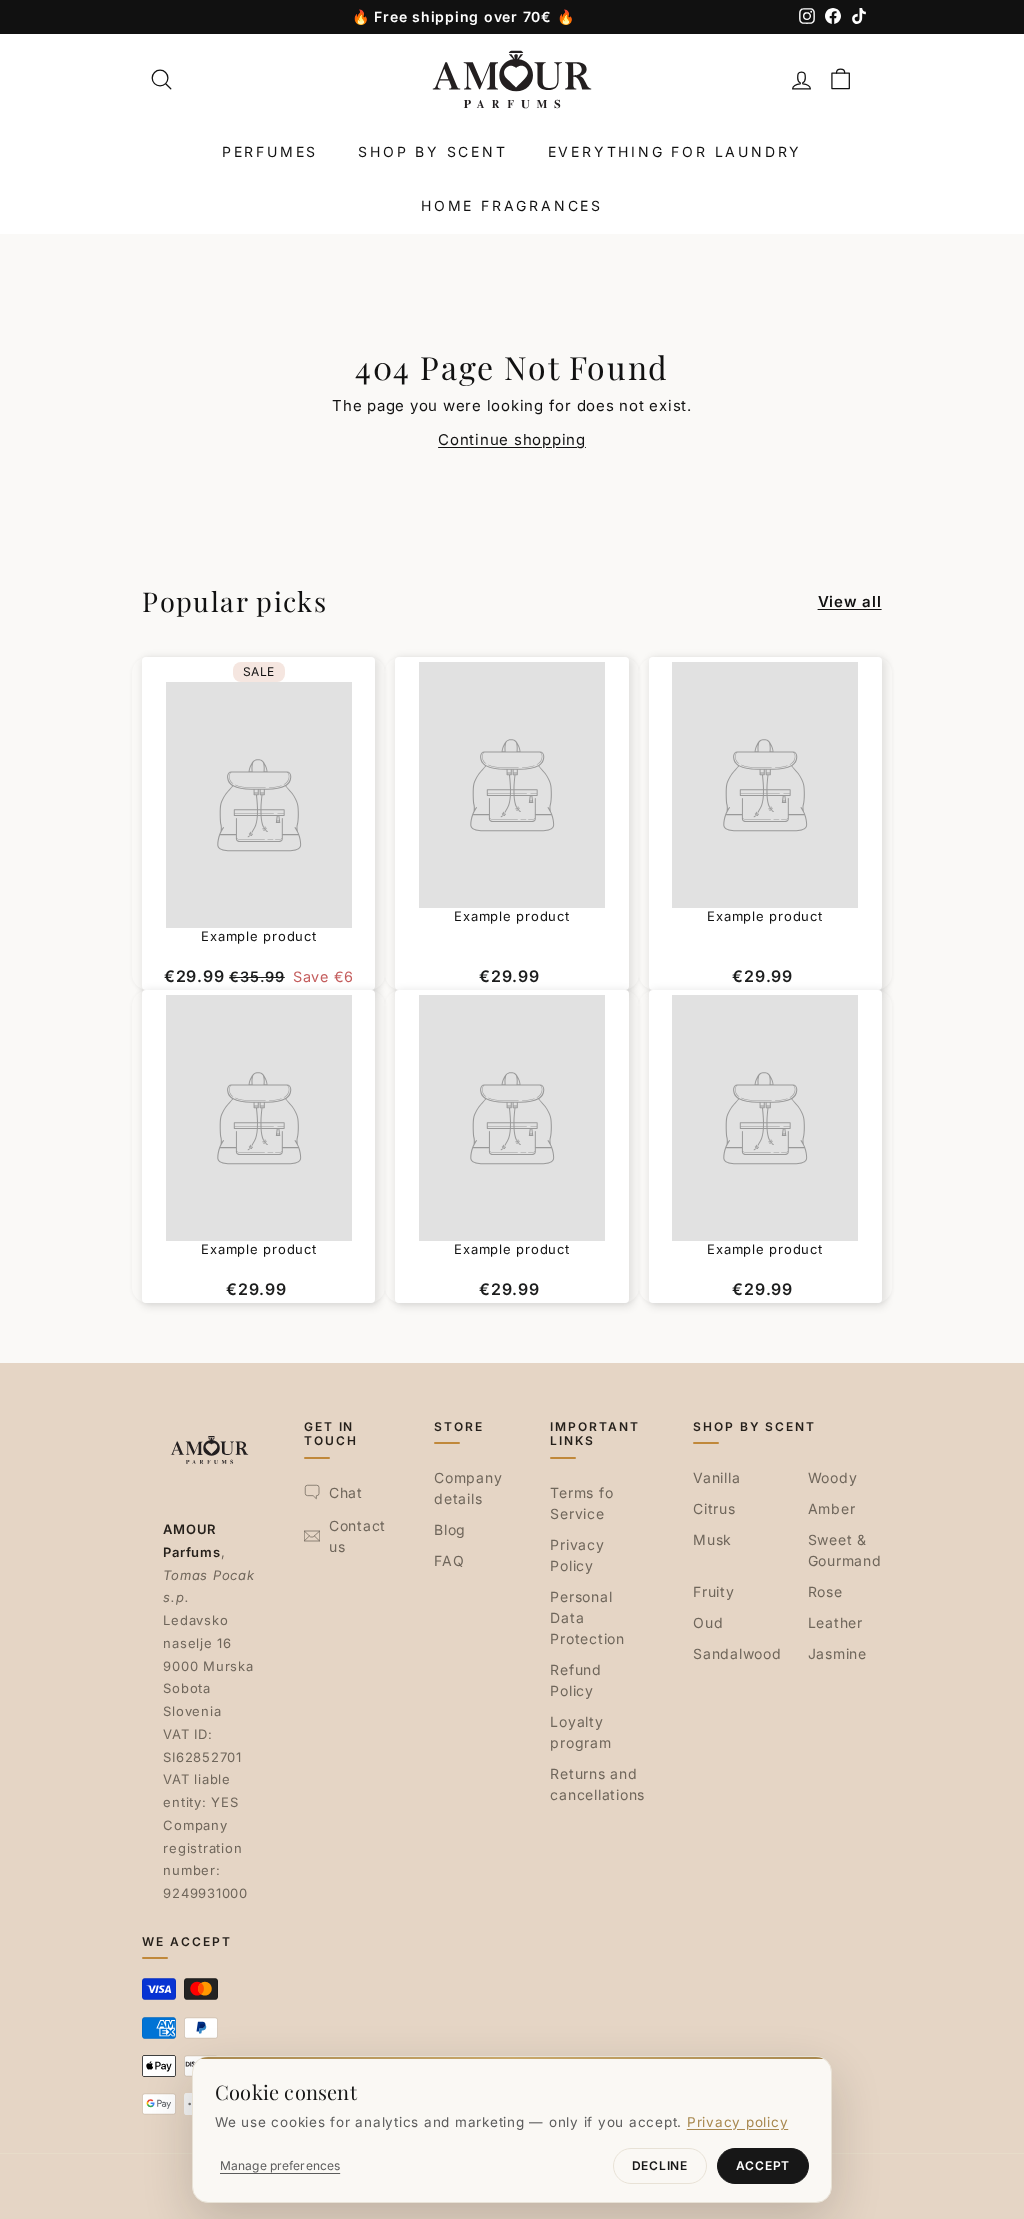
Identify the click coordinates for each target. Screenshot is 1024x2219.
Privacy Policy (577, 1555)
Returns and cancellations (597, 1784)
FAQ (449, 1560)
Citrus (714, 1508)
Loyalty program (580, 1732)
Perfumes (270, 151)
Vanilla (716, 1477)
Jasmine (837, 1653)
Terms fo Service (581, 1503)
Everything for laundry (675, 151)
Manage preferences (280, 2165)
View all (850, 601)
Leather (835, 1622)
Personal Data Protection (587, 1617)
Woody (833, 1477)
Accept (763, 2165)
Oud (708, 1622)
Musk (712, 1539)
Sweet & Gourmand (845, 1550)
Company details (468, 1488)
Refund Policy (576, 1680)
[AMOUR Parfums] (512, 79)
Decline (660, 2165)
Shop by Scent (432, 151)
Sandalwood (737, 1653)
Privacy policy (738, 2122)
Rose (825, 1591)
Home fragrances (512, 205)
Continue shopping (512, 439)
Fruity (714, 1591)
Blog (450, 1529)
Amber (832, 1508)
